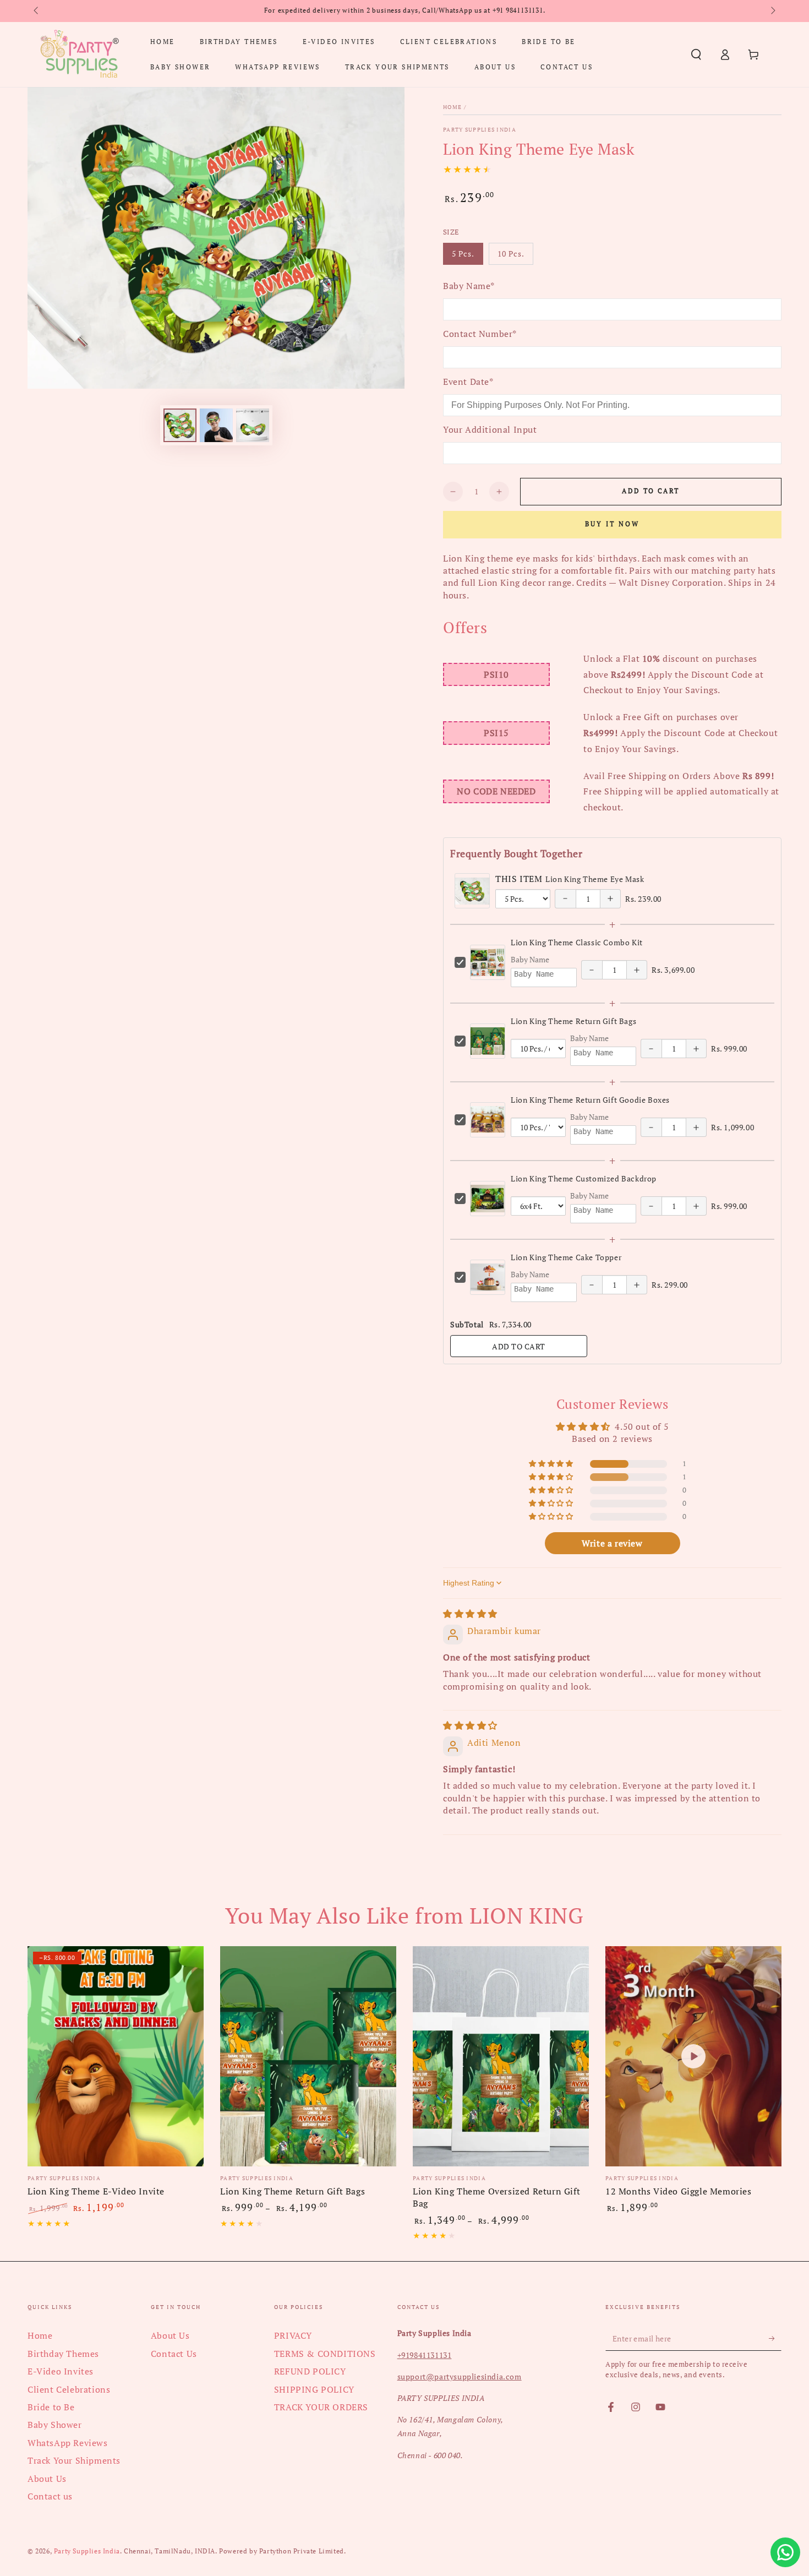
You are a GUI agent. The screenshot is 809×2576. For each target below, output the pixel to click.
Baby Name (530, 959)
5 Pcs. (467, 257)
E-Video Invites (61, 2371)
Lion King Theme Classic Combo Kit (577, 942)
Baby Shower (55, 2425)
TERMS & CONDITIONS (325, 2354)
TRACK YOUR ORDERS (321, 2407)
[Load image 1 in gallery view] (180, 425)
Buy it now (612, 524)
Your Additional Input (490, 429)
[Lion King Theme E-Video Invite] (116, 2056)
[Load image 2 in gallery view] (216, 425)
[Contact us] (785, 2552)
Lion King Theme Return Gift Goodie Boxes (590, 1100)
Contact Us (174, 2354)
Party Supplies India (480, 130)
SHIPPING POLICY (314, 2389)
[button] (696, 55)
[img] (470, 1614)
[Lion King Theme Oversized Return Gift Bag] (501, 2056)
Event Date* (468, 382)
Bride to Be (51, 2407)
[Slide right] (772, 11)
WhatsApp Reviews (68, 2443)
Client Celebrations (69, 2389)
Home (452, 107)
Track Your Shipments (74, 2460)
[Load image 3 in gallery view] (253, 425)
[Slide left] (37, 11)
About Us (47, 2479)
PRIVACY (293, 2335)
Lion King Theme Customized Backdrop (584, 1178)
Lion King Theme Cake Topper (566, 1257)
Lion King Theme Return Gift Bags (573, 1021)
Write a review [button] (612, 1543)
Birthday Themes (63, 2354)
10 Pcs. (515, 257)
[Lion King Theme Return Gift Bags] (308, 2056)
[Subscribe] (775, 2338)
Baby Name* (469, 286)
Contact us (50, 2496)
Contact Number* (480, 334)
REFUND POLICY (310, 2371)
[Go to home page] (79, 55)
